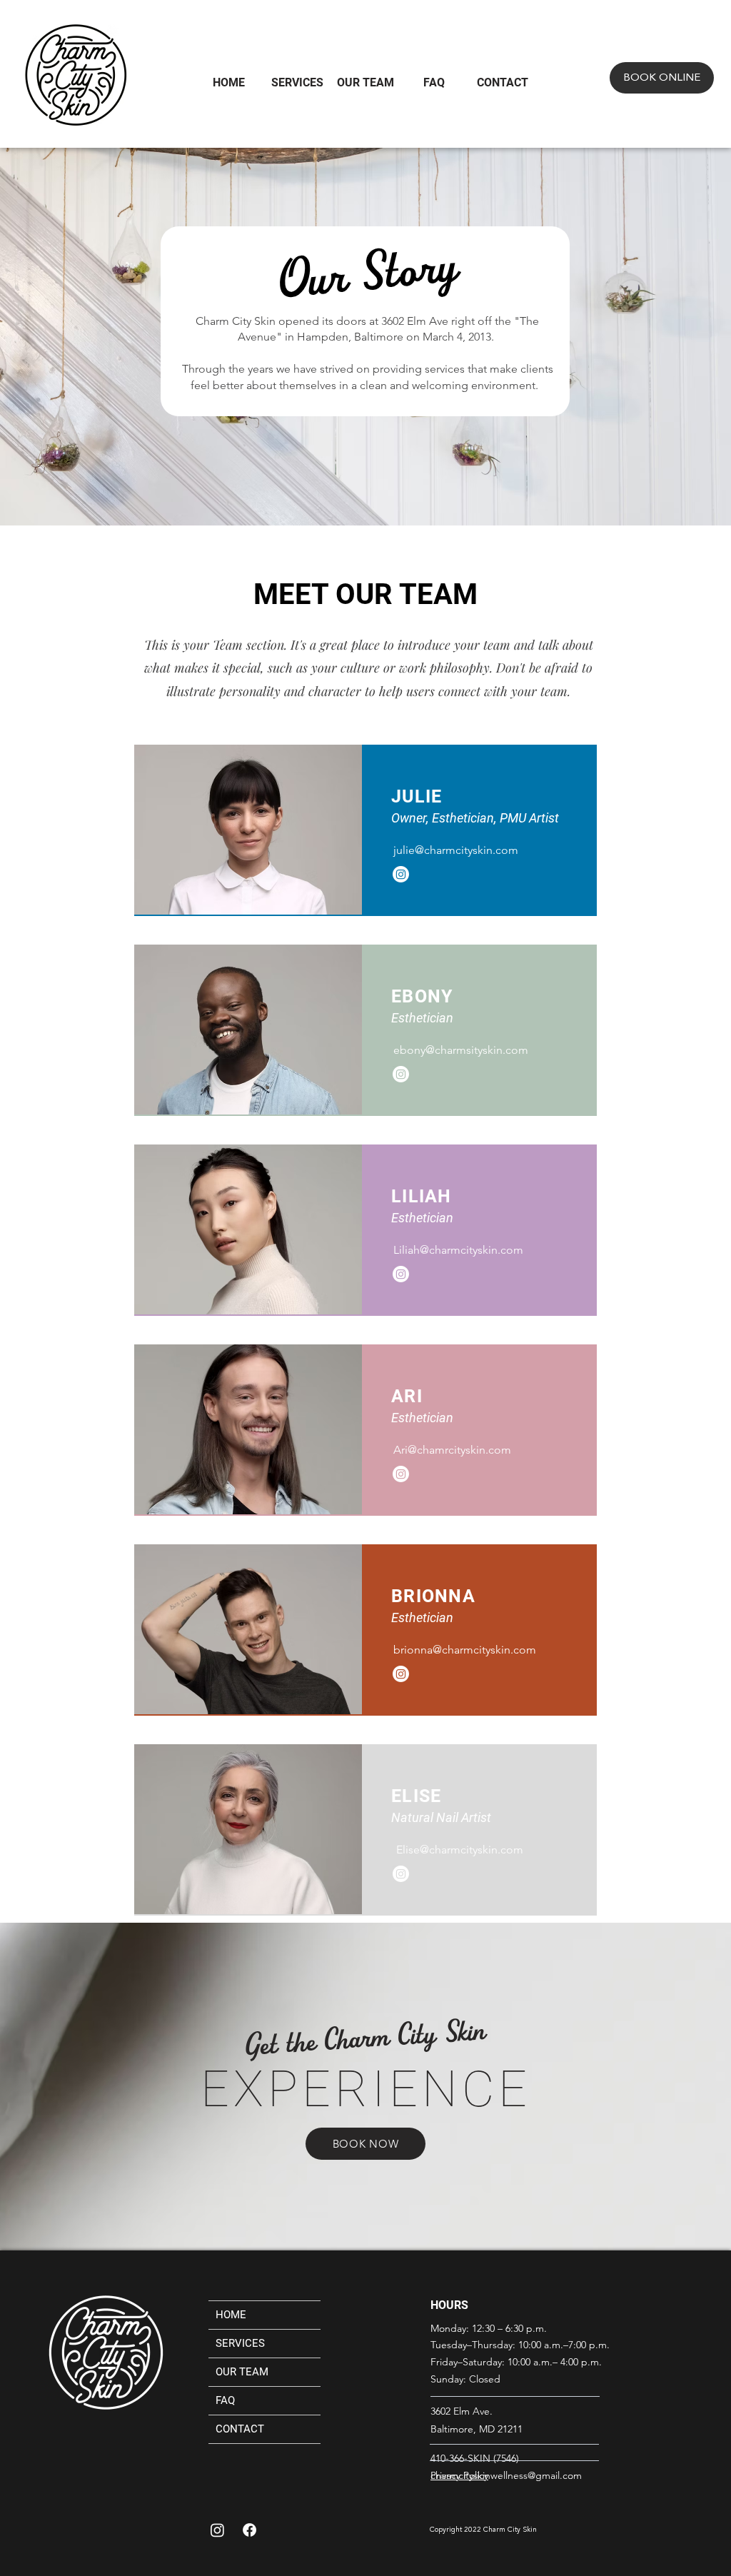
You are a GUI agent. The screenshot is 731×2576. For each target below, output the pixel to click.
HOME (231, 2315)
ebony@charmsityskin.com (461, 1050)
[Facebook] (249, 2530)
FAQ (225, 2400)
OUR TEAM (242, 2372)
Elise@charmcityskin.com (460, 1850)
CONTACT (240, 2429)
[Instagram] (401, 874)
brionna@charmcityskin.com (465, 1650)
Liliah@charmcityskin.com (458, 1250)
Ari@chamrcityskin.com (452, 1450)
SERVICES (240, 2343)
